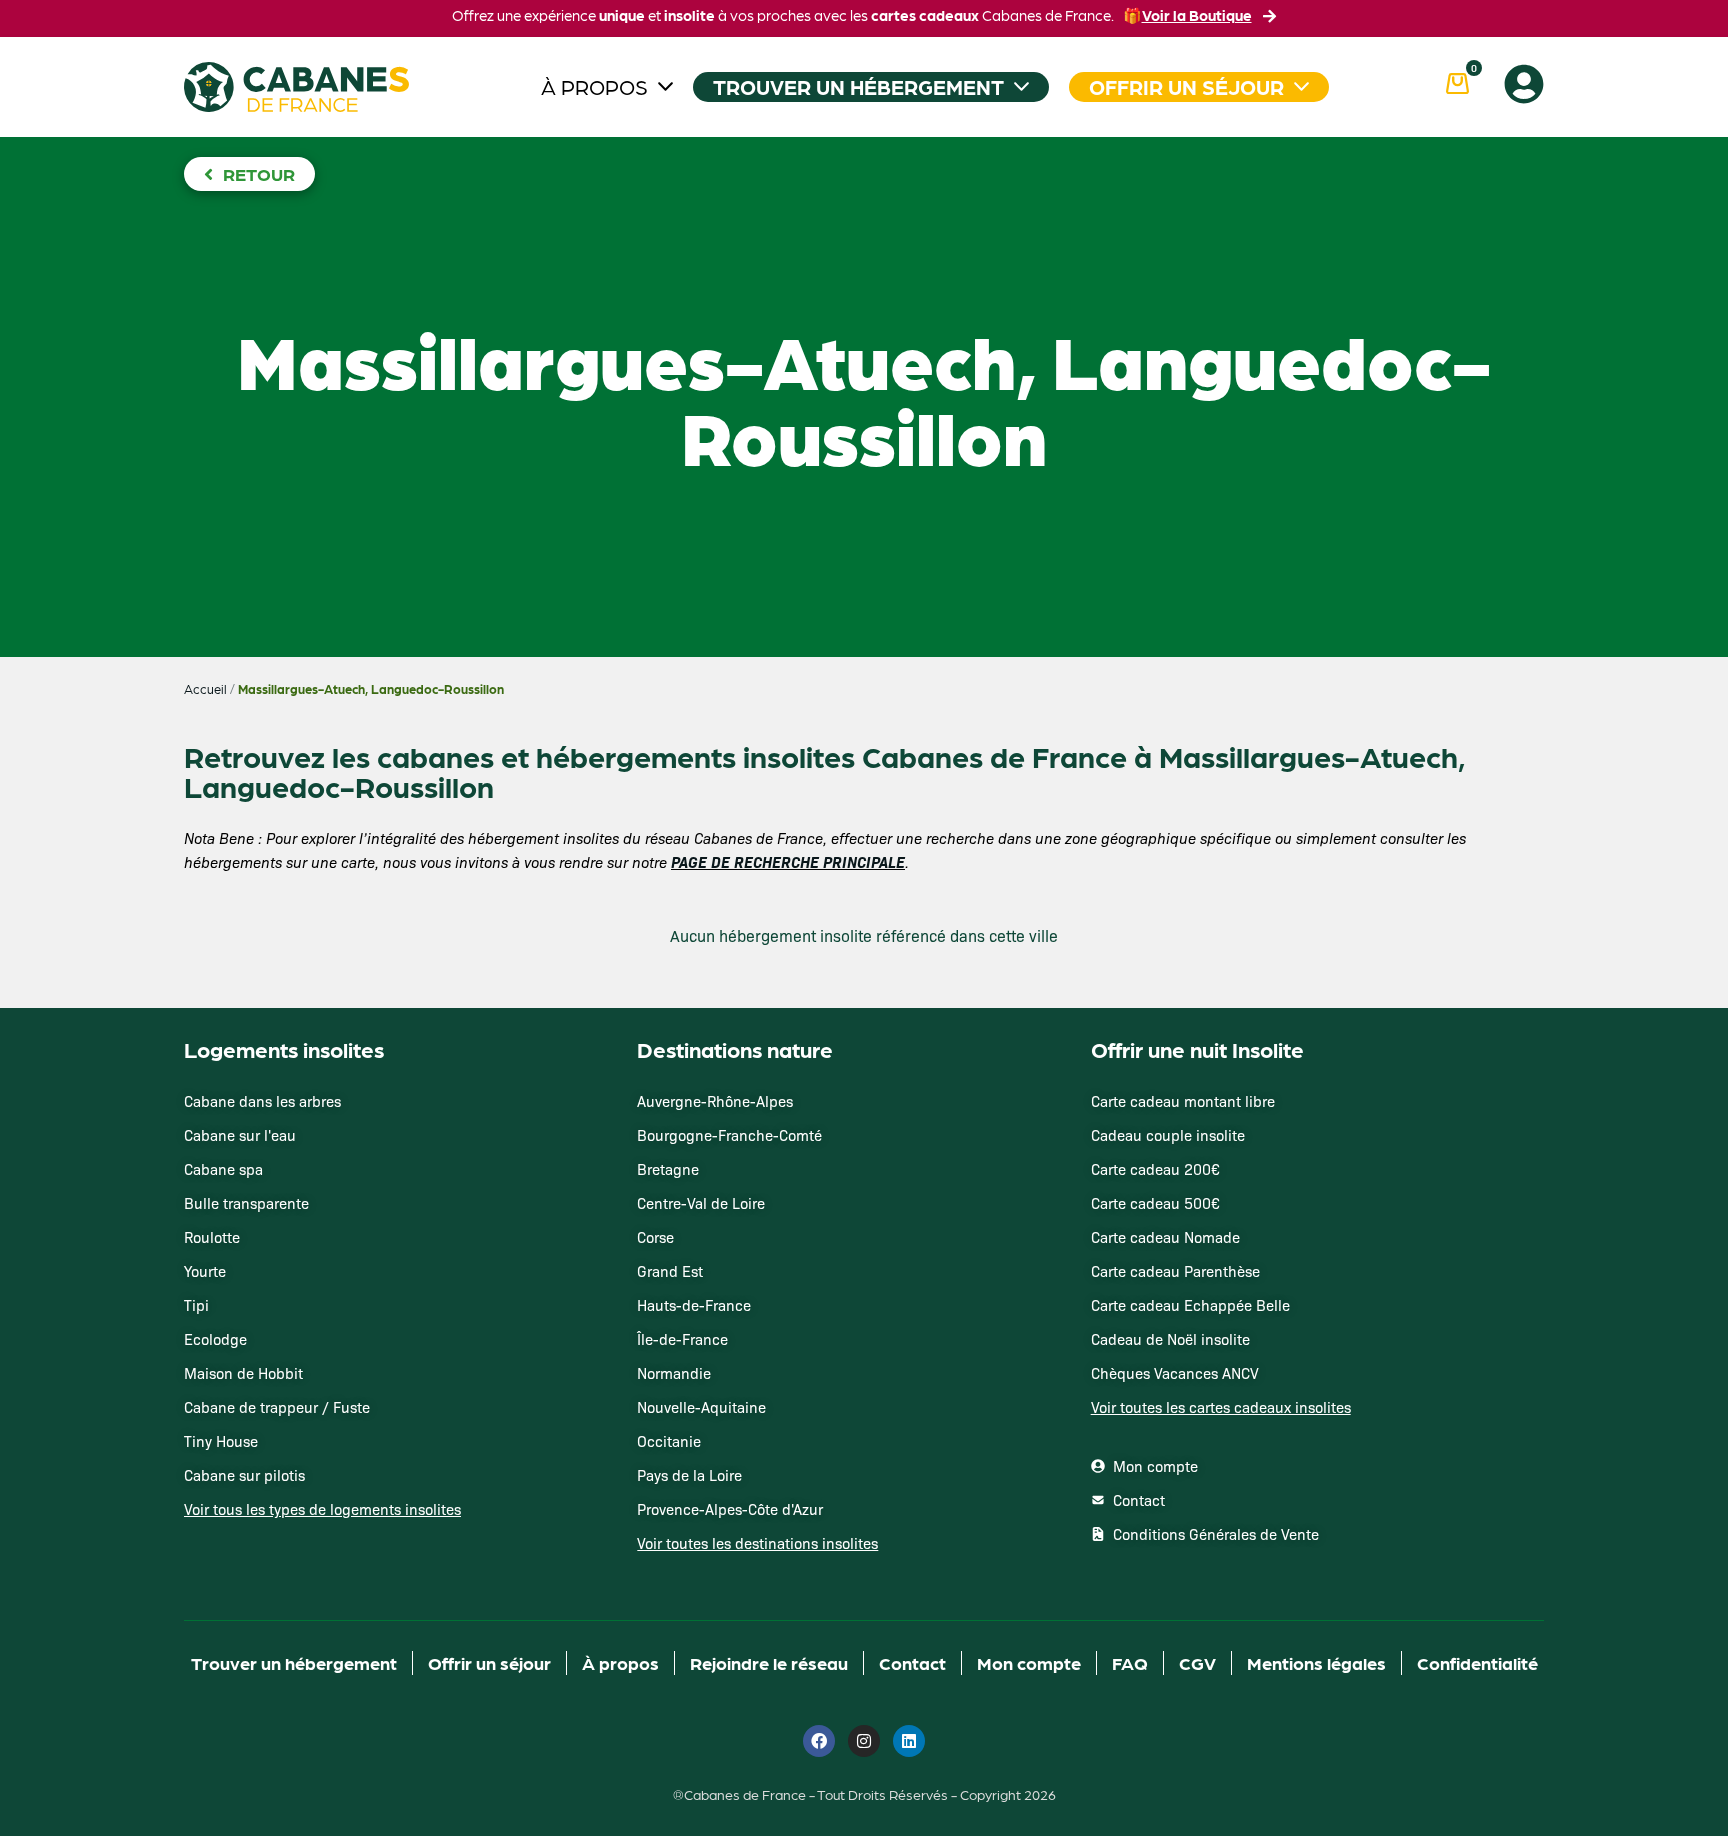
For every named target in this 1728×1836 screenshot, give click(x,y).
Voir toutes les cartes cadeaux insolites (1221, 1407)
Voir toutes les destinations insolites (757, 1543)
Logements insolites (284, 1049)
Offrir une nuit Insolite (1197, 1049)
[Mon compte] (1524, 84)
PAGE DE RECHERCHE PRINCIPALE (788, 861)
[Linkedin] (909, 1741)
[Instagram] (864, 1741)
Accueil (205, 689)
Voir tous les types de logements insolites (322, 1509)
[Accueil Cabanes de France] (296, 87)
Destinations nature (735, 1049)
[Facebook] (819, 1741)
